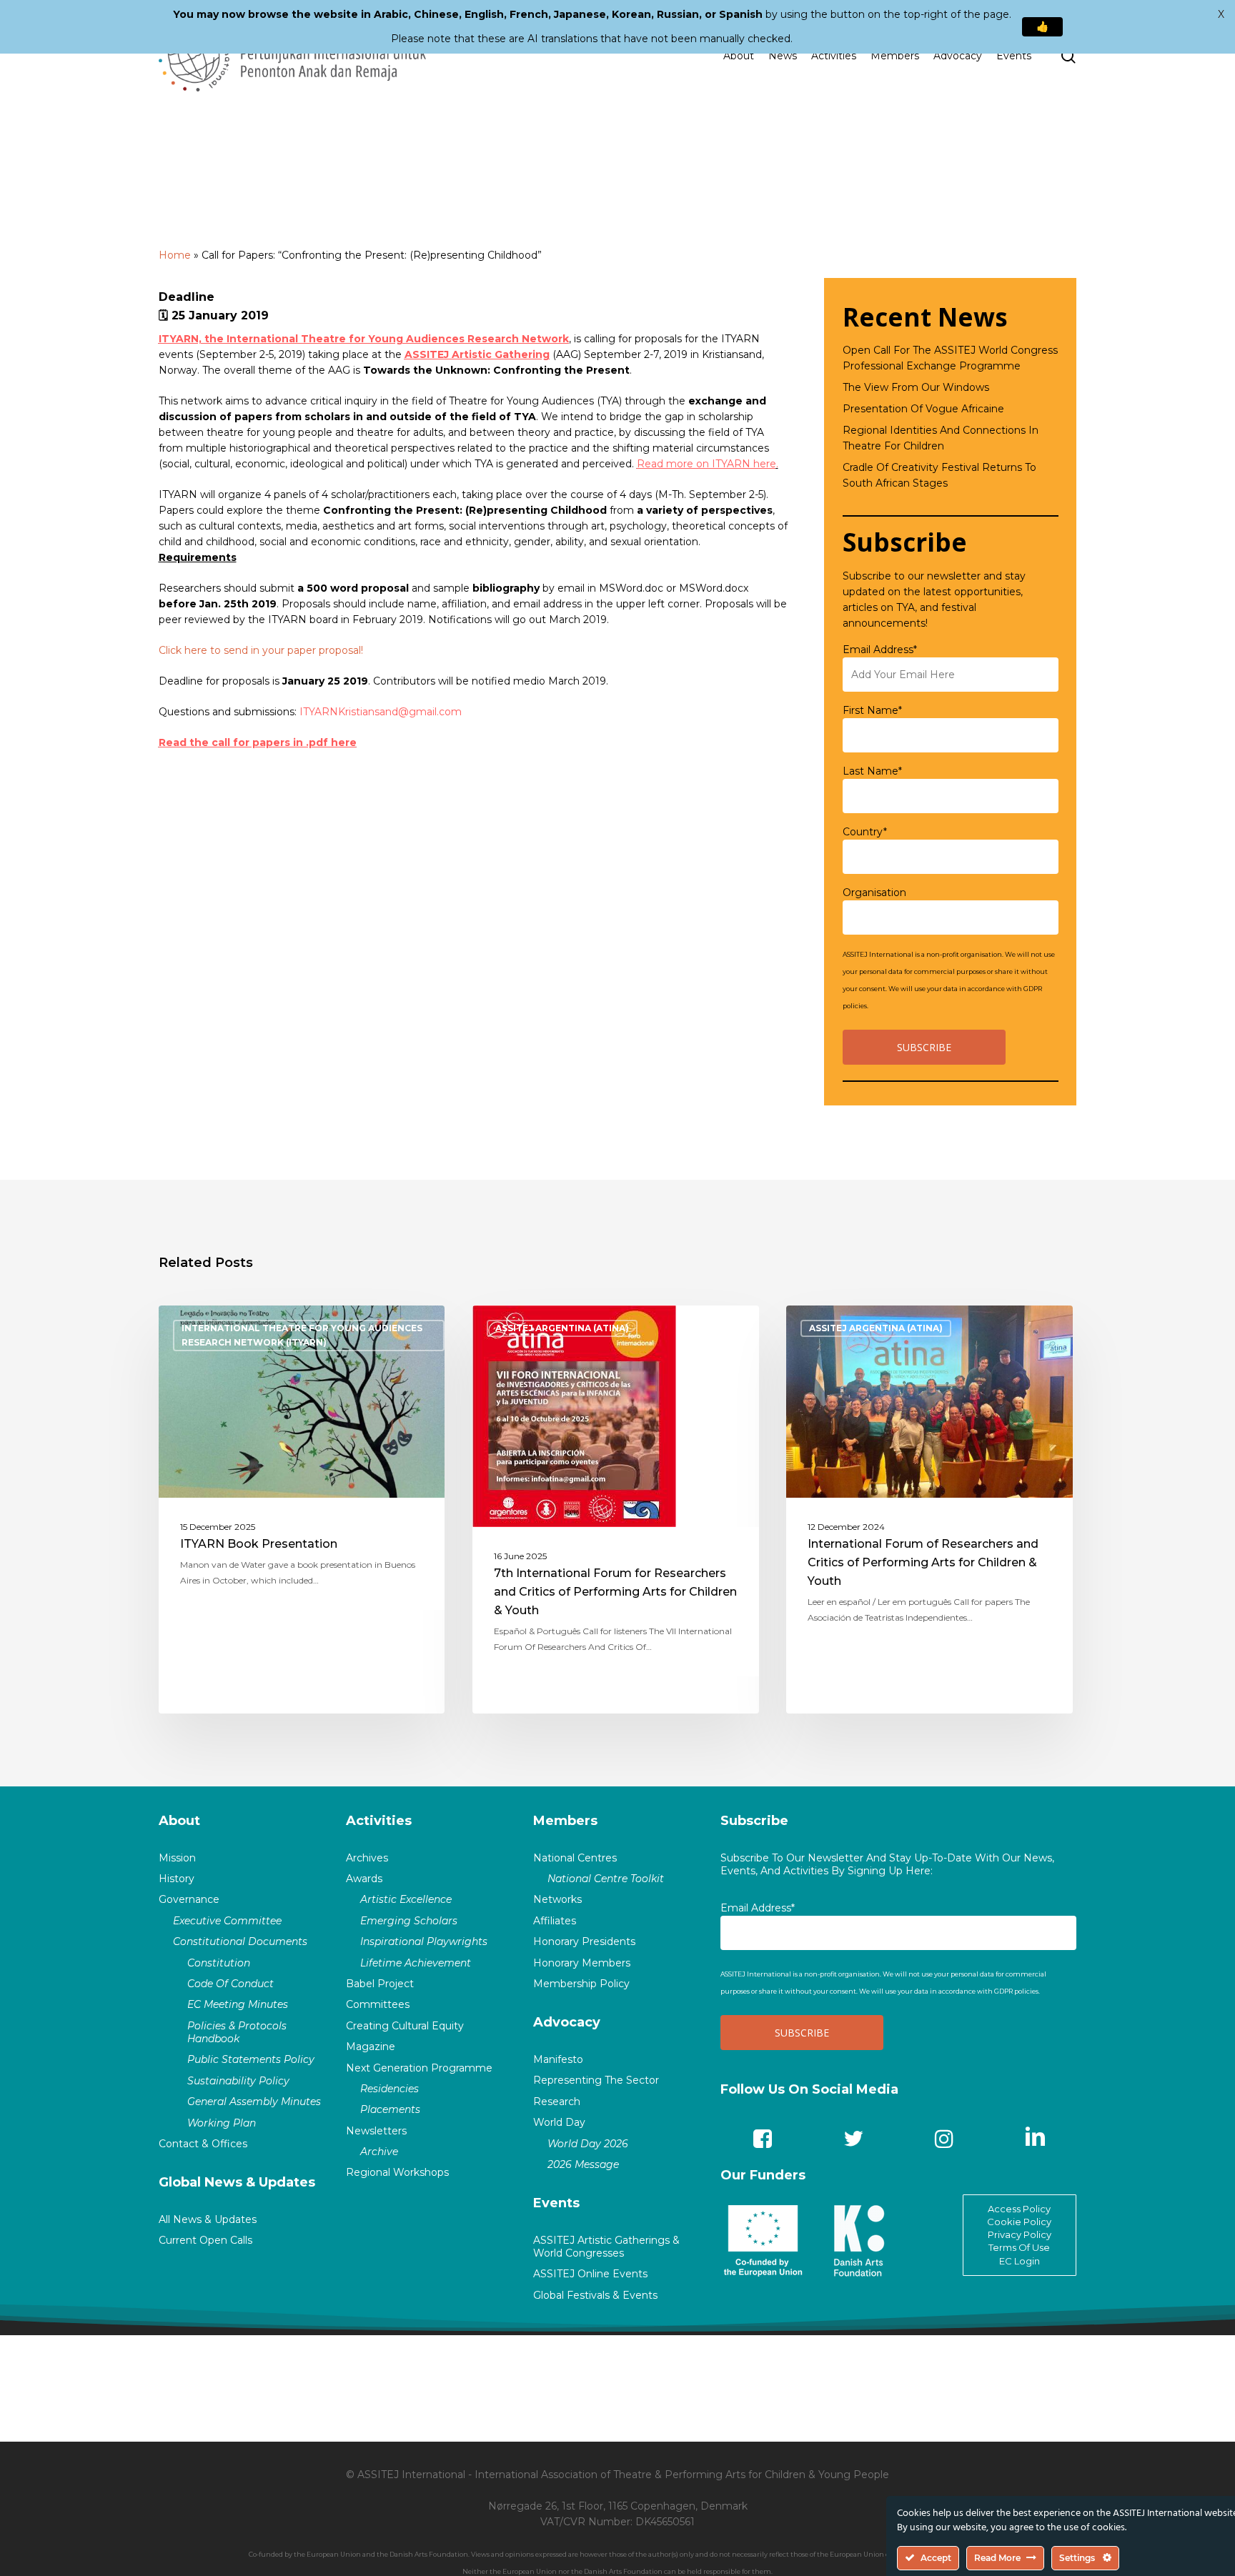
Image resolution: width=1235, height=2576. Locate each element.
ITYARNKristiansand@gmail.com (381, 712)
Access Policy (1019, 2209)
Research (557, 2102)
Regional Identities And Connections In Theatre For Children (941, 438)
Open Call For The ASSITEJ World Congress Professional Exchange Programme (950, 358)
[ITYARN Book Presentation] (302, 1510)
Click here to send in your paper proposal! (261, 650)
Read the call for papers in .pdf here (258, 742)
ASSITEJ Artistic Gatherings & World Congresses (606, 2247)
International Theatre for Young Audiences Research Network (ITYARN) (302, 1335)
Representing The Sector (596, 2080)
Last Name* (872, 771)
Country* (865, 832)
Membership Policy (581, 1984)
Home (175, 255)
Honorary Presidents (584, 1941)
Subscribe (754, 1821)
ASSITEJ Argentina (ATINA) (562, 1328)
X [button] (1221, 14)
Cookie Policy (1019, 2222)
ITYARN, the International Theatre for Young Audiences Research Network (364, 339)
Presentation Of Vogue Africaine (923, 409)
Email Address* (880, 650)
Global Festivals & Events (595, 2295)
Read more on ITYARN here (706, 464)
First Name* (872, 710)
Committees (378, 2004)
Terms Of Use (1019, 2247)
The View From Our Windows (916, 387)
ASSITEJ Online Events (590, 2274)
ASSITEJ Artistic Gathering (477, 354)
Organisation (874, 892)
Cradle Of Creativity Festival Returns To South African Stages (939, 475)
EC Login (1020, 2261)
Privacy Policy (1020, 2234)
